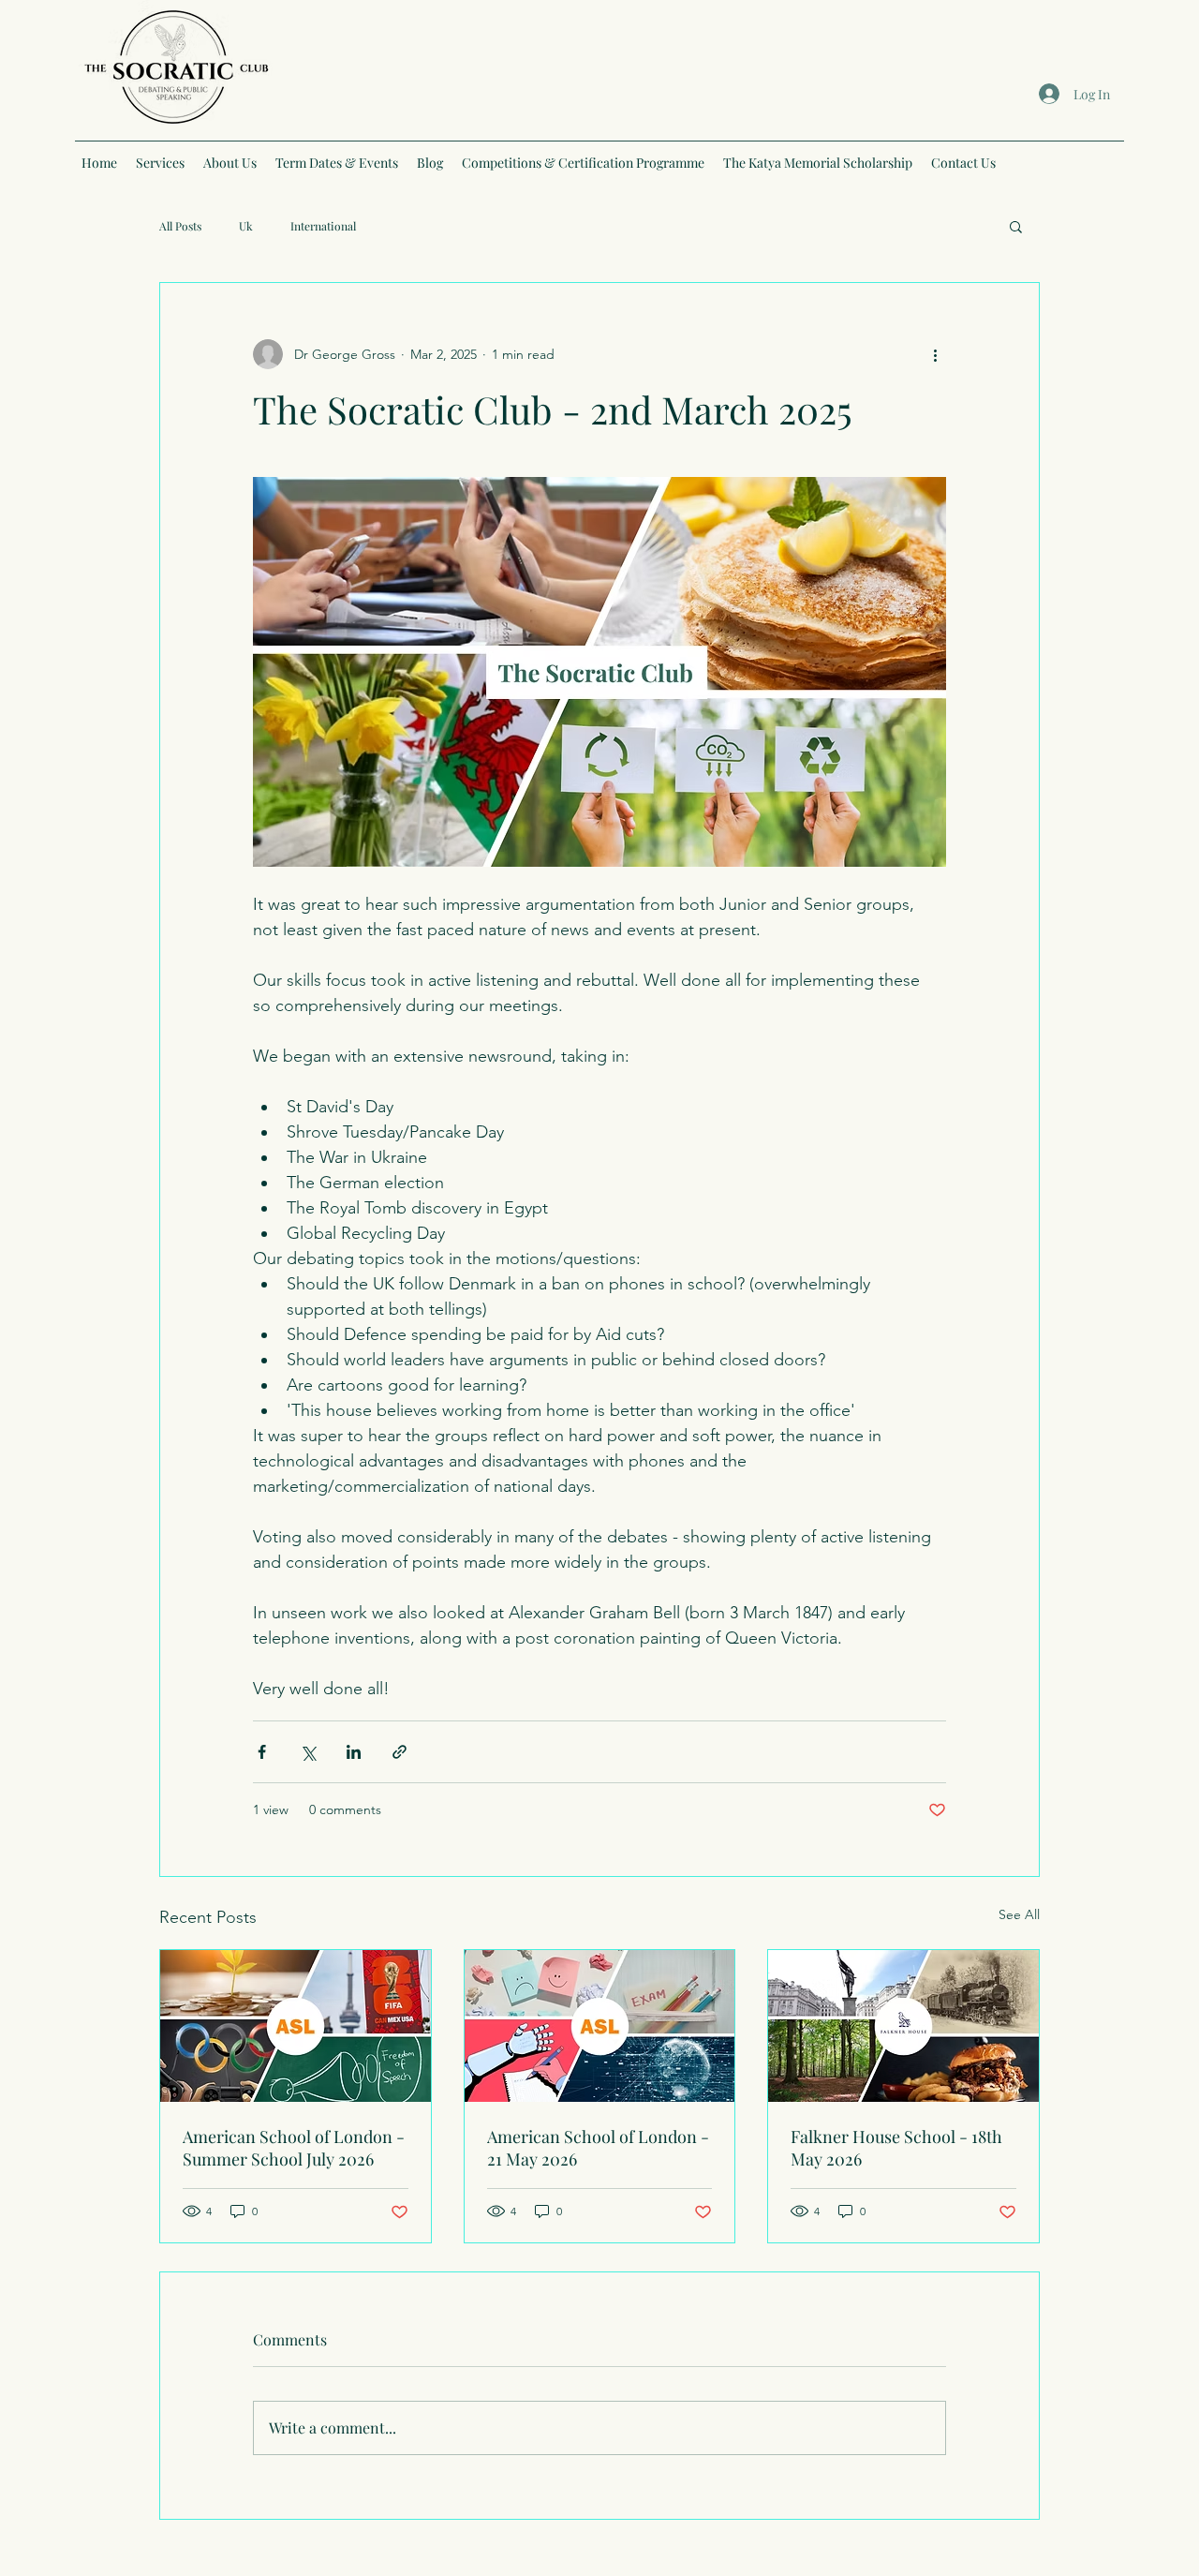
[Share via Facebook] (262, 1752)
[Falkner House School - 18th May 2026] (903, 2026)
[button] (1016, 226)
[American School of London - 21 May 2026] (600, 2026)
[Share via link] (400, 1752)
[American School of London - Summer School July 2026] (296, 2026)
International (323, 226)
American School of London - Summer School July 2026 (294, 2148)
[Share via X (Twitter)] (308, 1752)
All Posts (180, 226)
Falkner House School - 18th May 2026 (896, 2148)
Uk (246, 226)
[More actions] (935, 354)
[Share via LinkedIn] (354, 1752)
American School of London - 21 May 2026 (598, 2148)
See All (1019, 1914)
